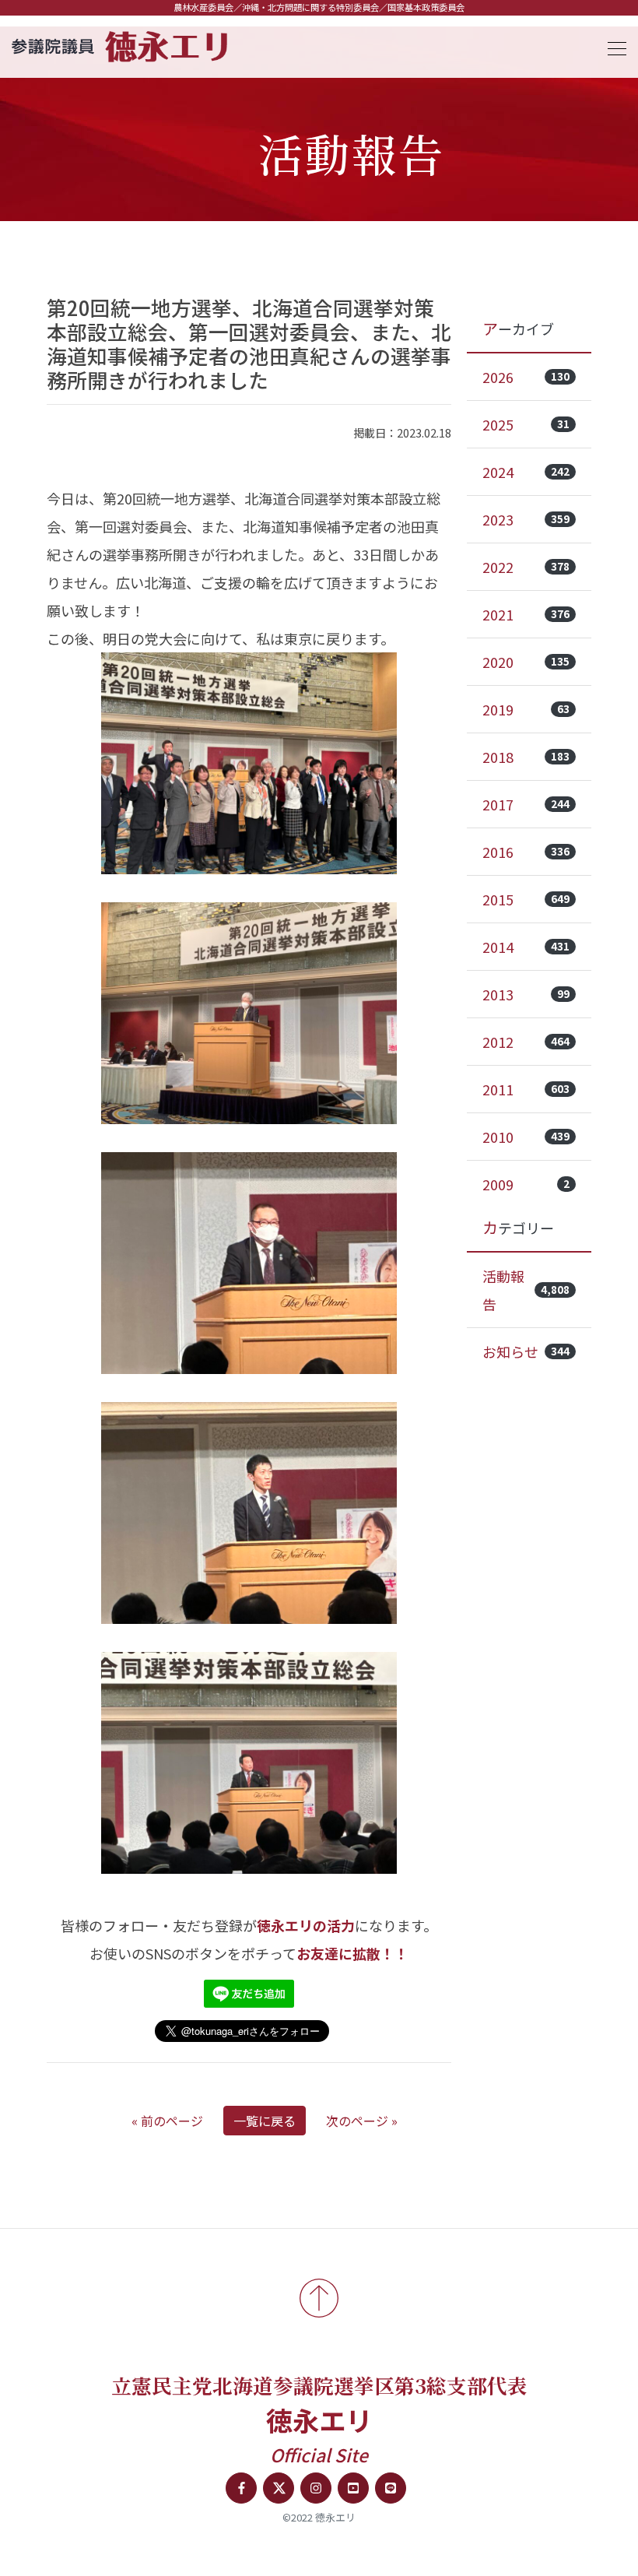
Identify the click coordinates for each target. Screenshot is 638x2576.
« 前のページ (167, 2121)
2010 (526, 1137)
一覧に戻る (265, 2121)
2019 (526, 709)
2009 (526, 1184)
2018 (526, 757)
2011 (526, 1089)
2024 (526, 472)
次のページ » (362, 2121)
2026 (526, 377)
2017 (526, 804)
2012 (526, 1042)
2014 (526, 947)
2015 (526, 899)
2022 (526, 567)
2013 (526, 994)
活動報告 (526, 1290)
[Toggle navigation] (612, 46)
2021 (526, 614)
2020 (526, 662)
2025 (526, 424)
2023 (526, 519)
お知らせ (526, 1351)
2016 (526, 852)
